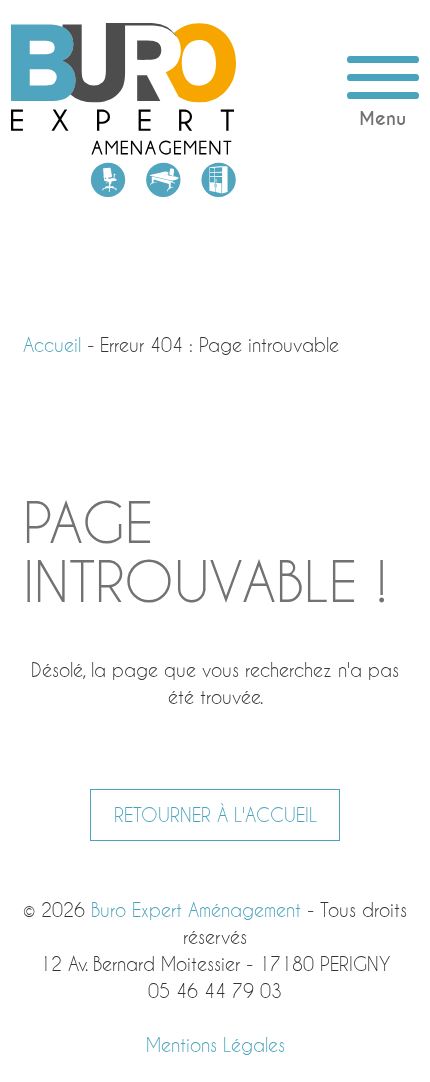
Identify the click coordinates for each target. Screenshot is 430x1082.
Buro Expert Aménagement (123, 110)
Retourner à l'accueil (215, 815)
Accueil (52, 345)
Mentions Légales (215, 1045)
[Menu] (383, 77)
